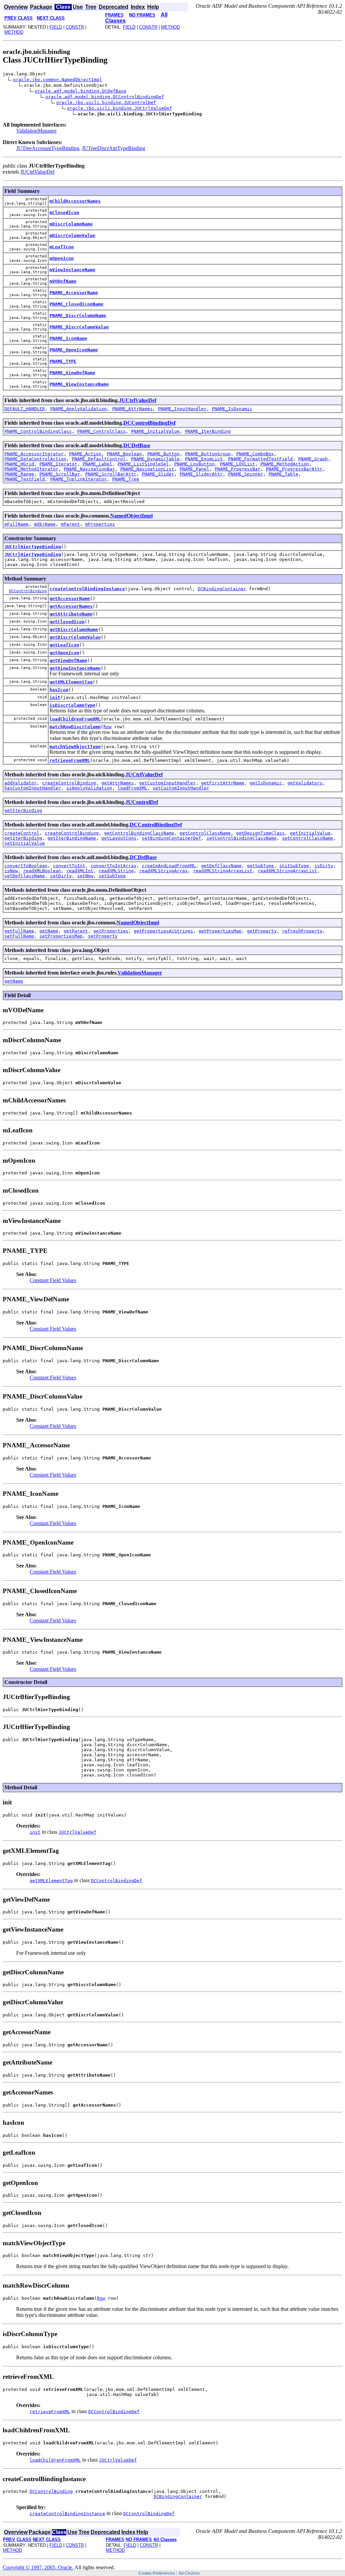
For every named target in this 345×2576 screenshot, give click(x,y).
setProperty (103, 936)
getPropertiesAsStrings (163, 931)
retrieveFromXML (70, 760)
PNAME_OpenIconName (74, 350)
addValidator (21, 783)
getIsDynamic (266, 783)
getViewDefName (68, 660)
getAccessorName (70, 598)
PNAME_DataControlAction (35, 459)
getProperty (262, 931)
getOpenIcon (64, 653)
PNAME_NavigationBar (89, 469)
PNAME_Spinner (246, 474)
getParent (76, 931)
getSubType (260, 866)
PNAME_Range (19, 474)
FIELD (56, 27)
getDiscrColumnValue (75, 637)
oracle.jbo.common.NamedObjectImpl (58, 80)
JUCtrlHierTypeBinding (33, 547)
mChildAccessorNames (75, 201)
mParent (70, 524)
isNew (11, 871)
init (55, 697)
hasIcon (59, 690)
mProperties (100, 524)
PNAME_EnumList (204, 459)
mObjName (45, 524)
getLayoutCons (119, 838)
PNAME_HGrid (19, 464)
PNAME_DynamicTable (155, 459)
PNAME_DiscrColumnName (78, 315)
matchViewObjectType (75, 747)
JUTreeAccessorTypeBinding (48, 148)
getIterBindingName (72, 838)
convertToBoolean (26, 866)
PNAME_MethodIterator (31, 469)
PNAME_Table (283, 474)
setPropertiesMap (61, 936)
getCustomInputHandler (167, 783)
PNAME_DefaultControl (99, 459)
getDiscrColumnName (74, 629)
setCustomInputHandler (181, 788)
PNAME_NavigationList (147, 469)
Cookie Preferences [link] (157, 2573)
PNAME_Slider (158, 474)
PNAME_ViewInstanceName (79, 384)
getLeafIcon (64, 645)
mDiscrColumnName (71, 224)
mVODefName (63, 281)
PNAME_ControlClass (101, 431)
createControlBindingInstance (87, 589)
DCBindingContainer (222, 589)
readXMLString (116, 871)
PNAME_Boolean (124, 454)
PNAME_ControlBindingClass (38, 431)
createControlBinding (69, 783)
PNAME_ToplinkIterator (79, 479)
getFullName (19, 931)
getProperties (111, 931)
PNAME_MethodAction (285, 464)
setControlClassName (308, 838)
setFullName (19, 936)
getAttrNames (118, 783)
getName (49, 931)
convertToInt (69, 866)
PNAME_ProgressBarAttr (294, 469)
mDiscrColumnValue (72, 235)
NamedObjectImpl (131, 516)
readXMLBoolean (42, 871)
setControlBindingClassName (242, 838)
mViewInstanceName (72, 270)
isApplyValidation (89, 788)
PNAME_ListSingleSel (143, 464)
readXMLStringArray (163, 871)
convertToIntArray (114, 866)
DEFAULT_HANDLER (25, 409)
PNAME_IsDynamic (232, 409)
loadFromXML (132, 788)
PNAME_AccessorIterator (34, 454)
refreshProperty (302, 931)
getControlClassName (205, 833)
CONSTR (75, 27)
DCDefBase (137, 445)
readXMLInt (80, 871)
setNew (85, 876)
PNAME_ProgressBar (238, 469)
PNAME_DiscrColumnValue (79, 327)
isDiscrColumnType (72, 705)
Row (107, 727)
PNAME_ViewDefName (72, 373)
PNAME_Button (163, 454)
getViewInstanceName (75, 668)
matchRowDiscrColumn (75, 727)
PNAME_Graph (313, 459)
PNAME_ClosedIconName (76, 304)
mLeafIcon (62, 247)
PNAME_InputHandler (182, 409)
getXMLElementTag (71, 682)
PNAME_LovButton (194, 464)
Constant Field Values (53, 1280)
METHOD (14, 32)
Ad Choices (189, 2573)
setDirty (61, 876)
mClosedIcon (64, 213)
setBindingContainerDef (171, 838)
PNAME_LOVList (238, 464)
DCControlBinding (28, 591)
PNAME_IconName (68, 338)
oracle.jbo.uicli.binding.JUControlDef (106, 102)
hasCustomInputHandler (33, 788)
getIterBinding (23, 810)
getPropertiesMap (220, 931)
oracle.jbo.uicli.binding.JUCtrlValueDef (120, 108)
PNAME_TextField (25, 479)
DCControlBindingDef (149, 423)
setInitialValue (25, 843)
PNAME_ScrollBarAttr (111, 474)
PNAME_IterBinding (208, 431)
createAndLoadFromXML (169, 866)
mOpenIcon (62, 258)
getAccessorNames (71, 606)
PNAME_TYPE (63, 361)
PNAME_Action (85, 454)
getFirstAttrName (223, 783)
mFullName (17, 524)
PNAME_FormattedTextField (260, 459)
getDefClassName (221, 866)
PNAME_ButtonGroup (208, 454)
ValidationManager (36, 131)
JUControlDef (142, 802)
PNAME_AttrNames (132, 409)
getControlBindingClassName (139, 833)
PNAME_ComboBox (255, 454)
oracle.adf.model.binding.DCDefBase (81, 91)
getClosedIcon (67, 622)
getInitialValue (310, 833)
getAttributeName (71, 614)
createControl (22, 833)
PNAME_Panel (194, 469)
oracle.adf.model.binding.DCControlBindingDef (105, 97)
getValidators (305, 783)
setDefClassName (25, 876)
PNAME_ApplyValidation (79, 409)
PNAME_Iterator (58, 464)
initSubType (294, 866)
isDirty (324, 866)
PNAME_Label (97, 464)
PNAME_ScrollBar (60, 474)
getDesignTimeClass (260, 833)
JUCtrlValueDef (37, 172)
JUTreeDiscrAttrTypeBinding (114, 148)
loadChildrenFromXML (75, 719)
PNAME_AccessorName (74, 293)
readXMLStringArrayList (223, 871)
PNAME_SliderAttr (201, 474)
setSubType (112, 876)
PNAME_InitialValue (155, 431)
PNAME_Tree (126, 479)
